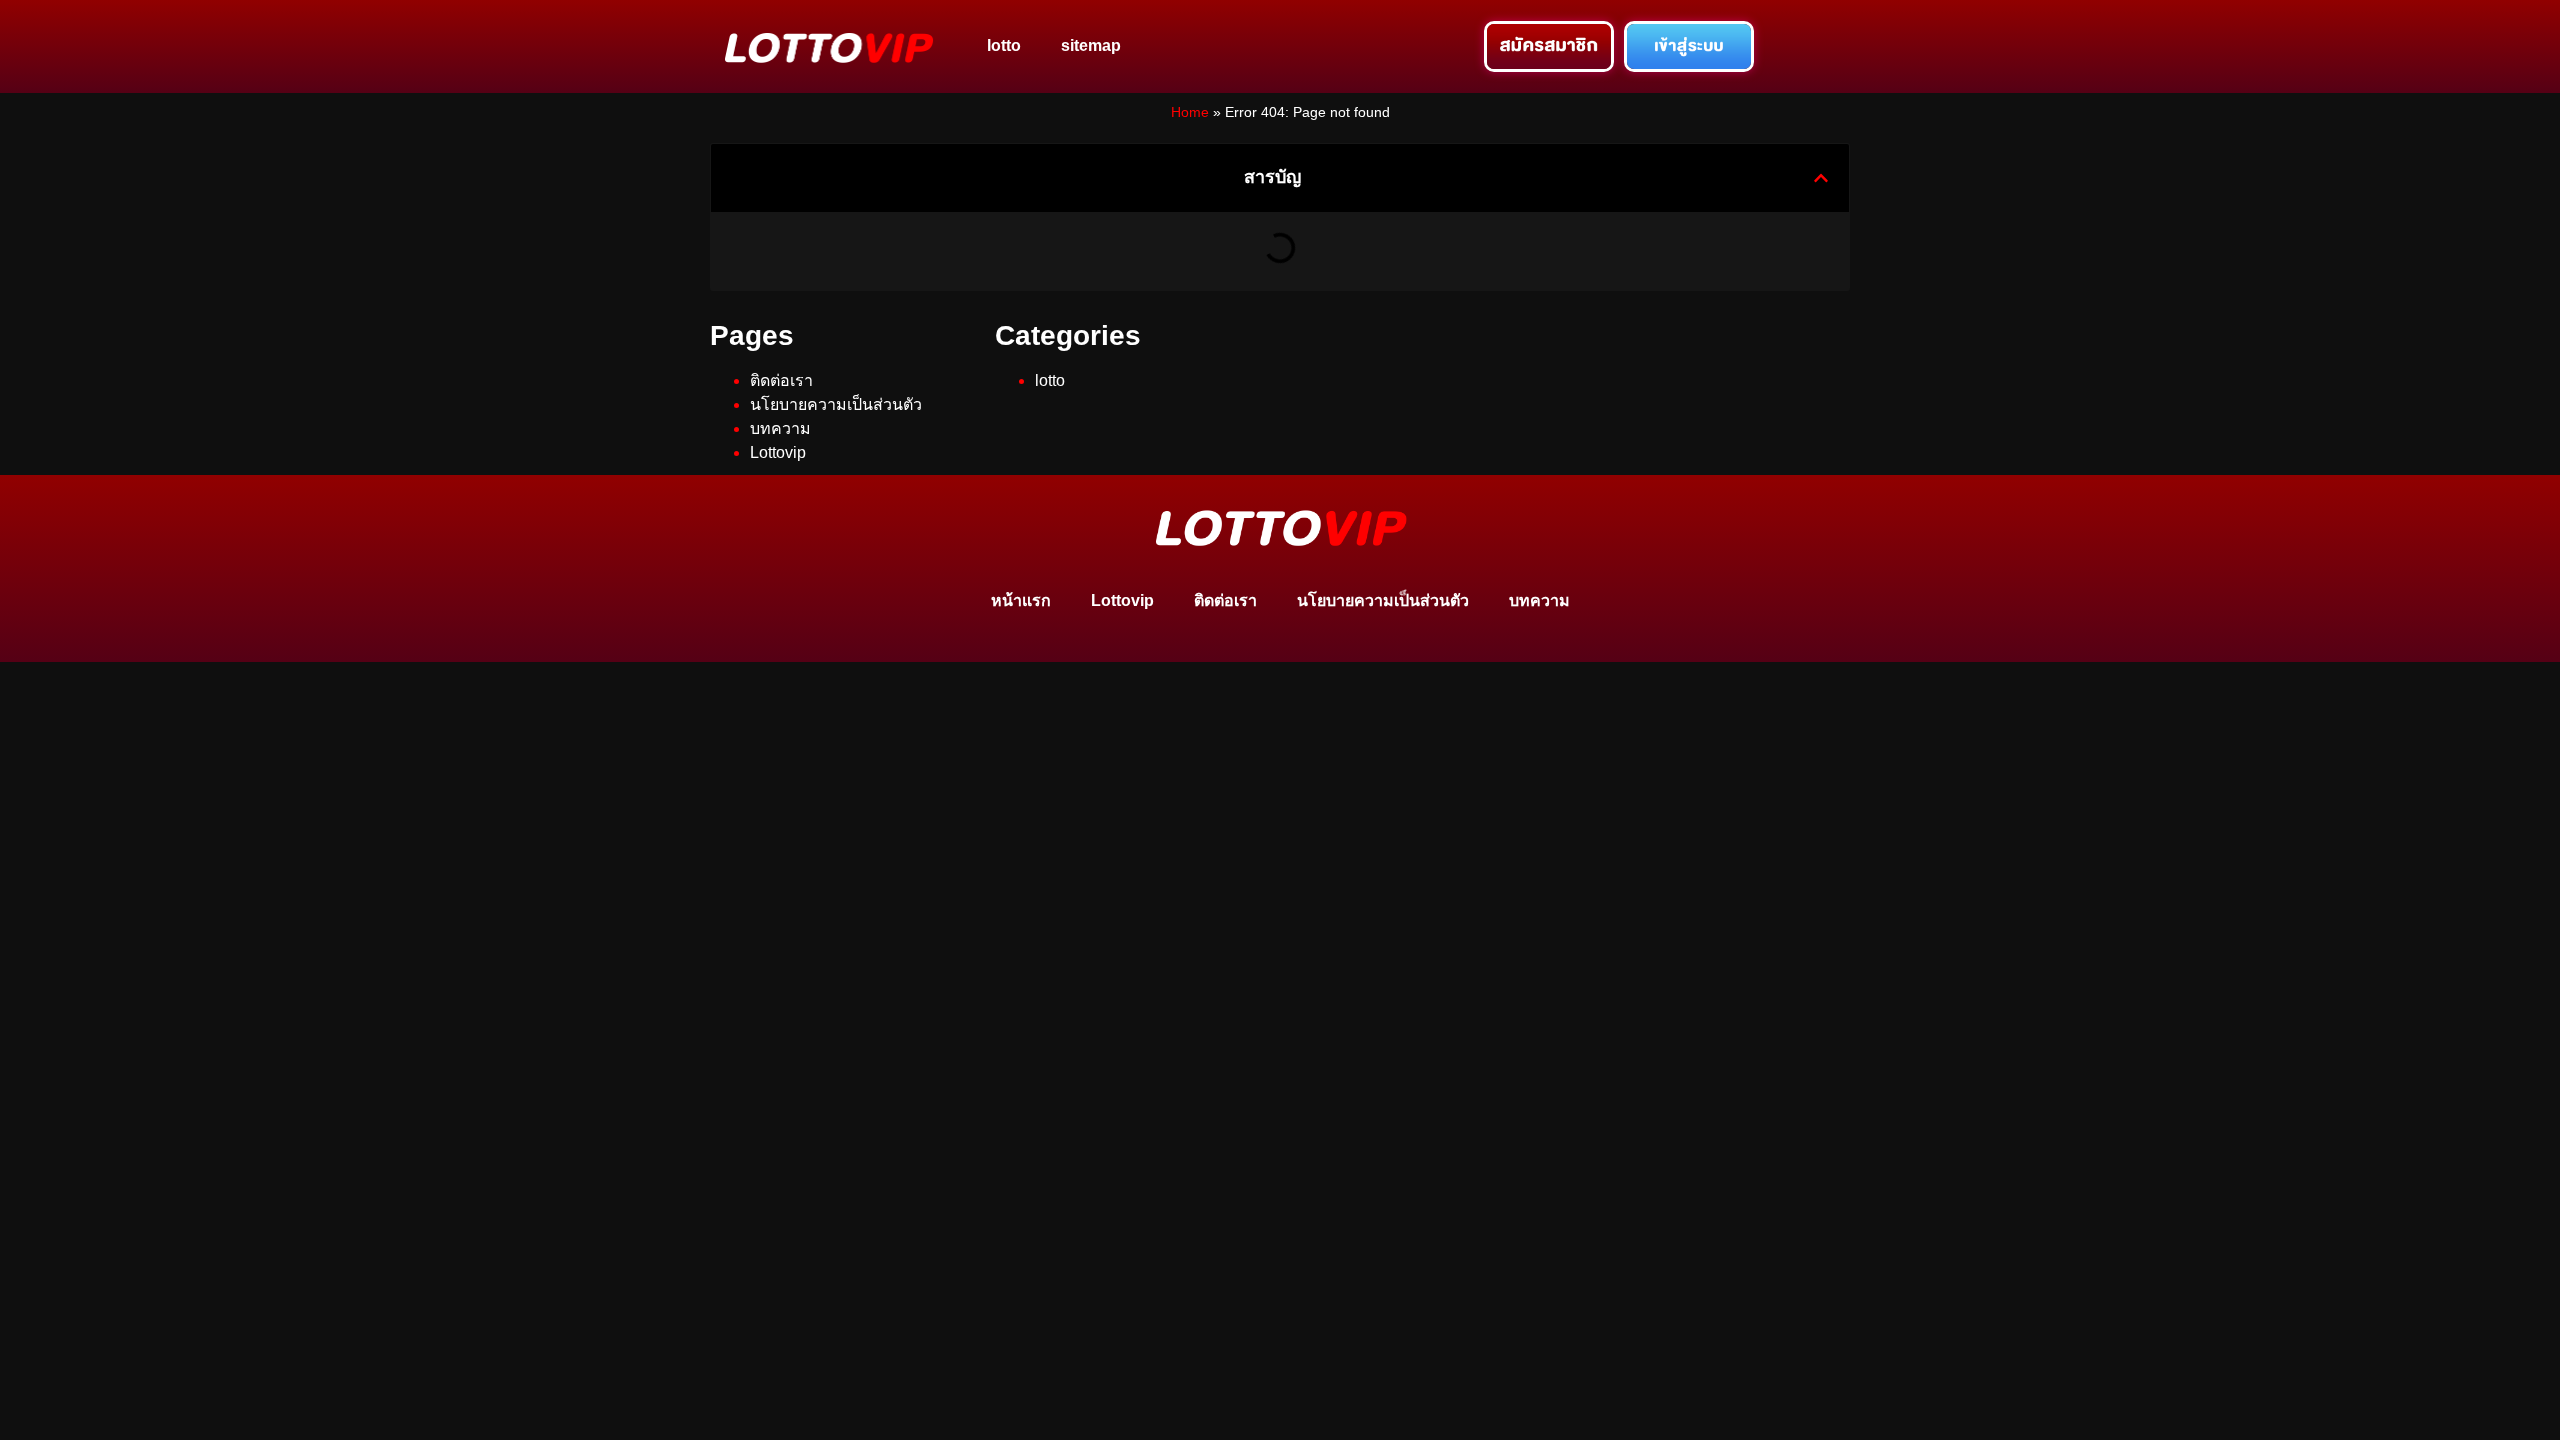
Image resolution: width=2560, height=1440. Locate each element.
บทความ (780, 428)
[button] (1821, 178)
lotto (1004, 45)
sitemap (1091, 45)
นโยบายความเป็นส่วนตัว (836, 404)
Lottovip (778, 452)
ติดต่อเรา (781, 380)
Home (1190, 112)
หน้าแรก (1021, 600)
